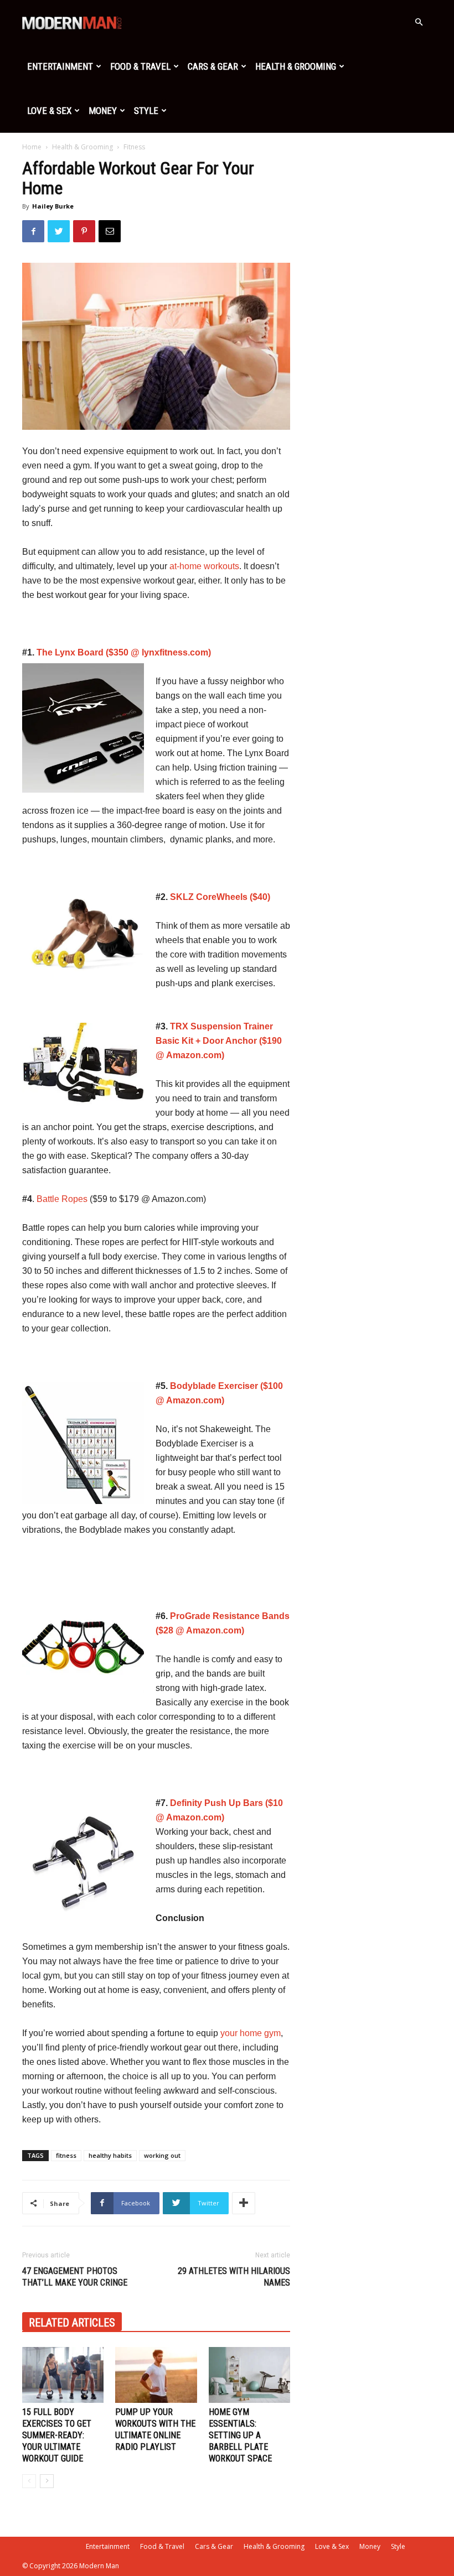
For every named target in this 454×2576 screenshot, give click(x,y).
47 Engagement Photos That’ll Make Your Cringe (75, 2277)
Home (32, 147)
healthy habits (110, 2155)
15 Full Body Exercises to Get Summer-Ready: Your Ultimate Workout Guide (57, 2435)
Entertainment (60, 66)
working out (162, 2155)
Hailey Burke (53, 206)
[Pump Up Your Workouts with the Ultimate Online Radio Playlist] (156, 2375)
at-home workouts (204, 566)
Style (146, 111)
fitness (66, 2155)
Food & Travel (140, 66)
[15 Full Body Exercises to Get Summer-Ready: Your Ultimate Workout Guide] (63, 2375)
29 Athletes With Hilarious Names (234, 2277)
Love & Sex (49, 111)
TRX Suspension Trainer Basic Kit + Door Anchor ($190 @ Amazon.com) (219, 1041)
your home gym (251, 2033)
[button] (419, 22)
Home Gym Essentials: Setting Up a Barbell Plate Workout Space (240, 2435)
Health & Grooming (296, 66)
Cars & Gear (213, 66)
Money (103, 111)
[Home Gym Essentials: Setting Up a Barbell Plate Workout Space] (249, 2375)
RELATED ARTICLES (72, 2323)
